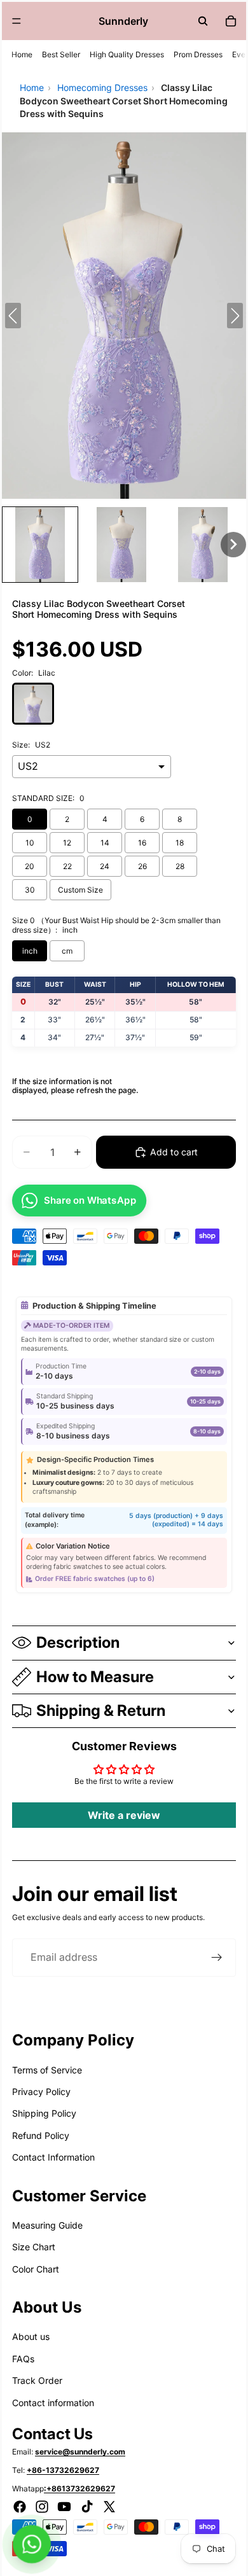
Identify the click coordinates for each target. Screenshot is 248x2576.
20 (30, 866)
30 (30, 890)
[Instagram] (42, 2507)
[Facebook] (20, 2507)
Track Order (37, 2380)
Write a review (124, 1815)
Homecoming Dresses (102, 87)
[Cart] (231, 21)
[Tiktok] (87, 2507)
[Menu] (17, 21)
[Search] (203, 21)
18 (180, 843)
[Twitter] (109, 2507)
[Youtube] (64, 2507)
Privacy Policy (41, 2092)
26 (142, 866)
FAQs (23, 2359)
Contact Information (53, 2157)
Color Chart (36, 2269)
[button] (40, 545)
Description (78, 1642)
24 (105, 866)
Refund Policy (41, 2135)
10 (30, 843)
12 (67, 843)
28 (180, 866)
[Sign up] (217, 1958)
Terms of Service (47, 2070)
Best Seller (61, 54)
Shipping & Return (101, 1710)
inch (30, 951)
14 (105, 843)
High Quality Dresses (127, 54)
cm (67, 951)
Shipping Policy (44, 2113)
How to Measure (95, 1677)
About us (31, 2336)
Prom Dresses (198, 54)
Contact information (53, 2403)
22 (67, 866)
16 (142, 843)
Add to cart (174, 1152)
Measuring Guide (47, 2225)
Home (22, 54)
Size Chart (34, 2247)
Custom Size (80, 890)
